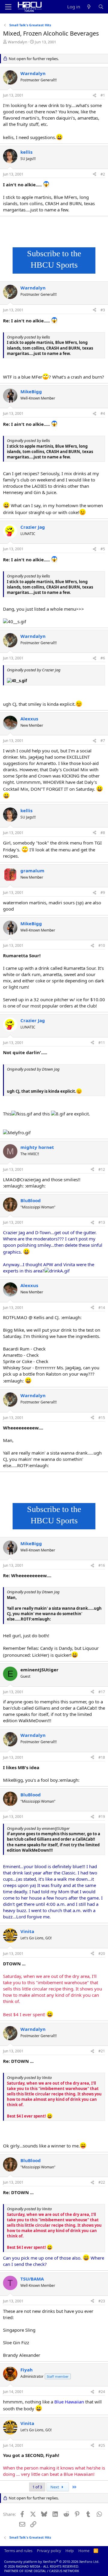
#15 (102, 1418)
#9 (103, 893)
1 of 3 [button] (37, 2487)
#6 (103, 658)
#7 (103, 741)
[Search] (101, 7)
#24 (102, 2392)
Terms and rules (18, 2551)
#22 (102, 2182)
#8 (103, 833)
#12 (102, 1169)
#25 (102, 2445)
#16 (102, 1565)
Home (84, 2551)
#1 (103, 95)
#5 (103, 549)
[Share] (94, 96)
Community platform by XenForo (52, 2561)
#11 (102, 1043)
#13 (102, 1222)
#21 (102, 2051)
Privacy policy (49, 2551)
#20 (102, 1954)
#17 (102, 1692)
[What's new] (89, 7)
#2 (103, 174)
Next (55, 2487)
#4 (103, 413)
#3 (103, 310)
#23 (102, 2301)
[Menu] (8, 7)
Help (70, 2551)
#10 (102, 945)
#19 (102, 1817)
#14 (102, 1308)
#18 (102, 1757)
